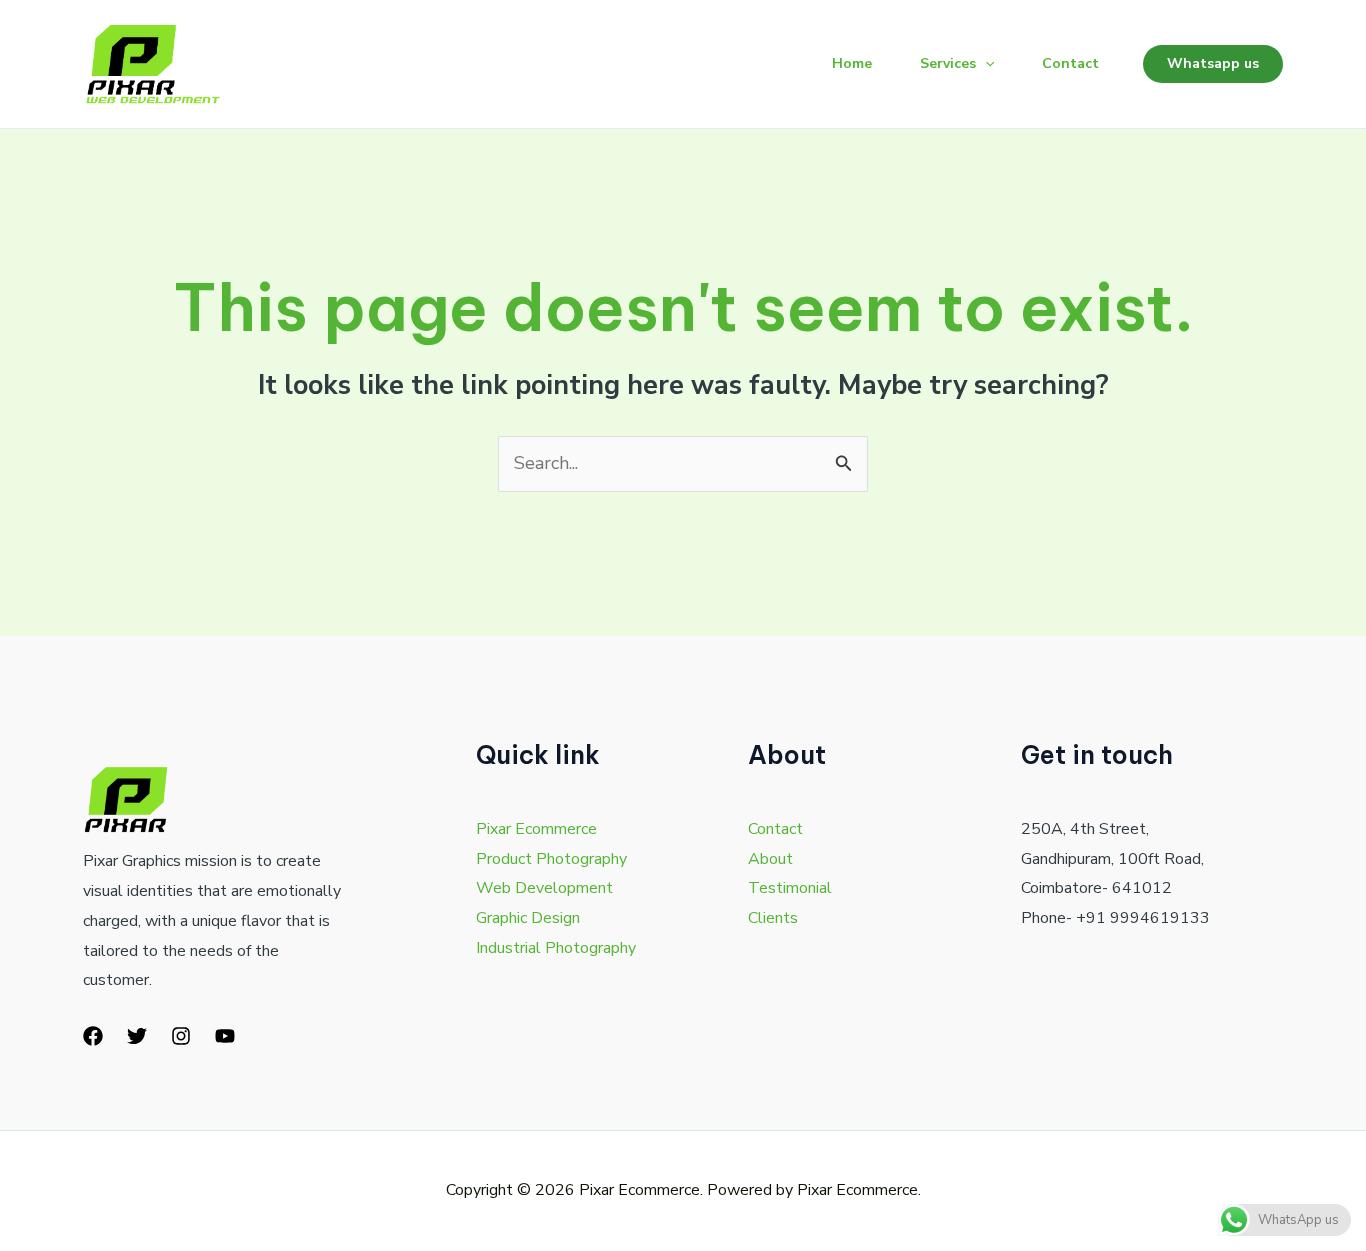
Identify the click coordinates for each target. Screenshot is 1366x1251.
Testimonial (790, 888)
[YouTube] (225, 1036)
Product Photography (551, 859)
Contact (1070, 63)
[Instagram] (181, 1036)
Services (948, 63)
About (770, 859)
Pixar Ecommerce (536, 829)
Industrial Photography (556, 948)
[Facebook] (93, 1036)
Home (852, 63)
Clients (773, 918)
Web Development (544, 888)
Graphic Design (528, 918)
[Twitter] (137, 1036)
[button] (985, 64)
